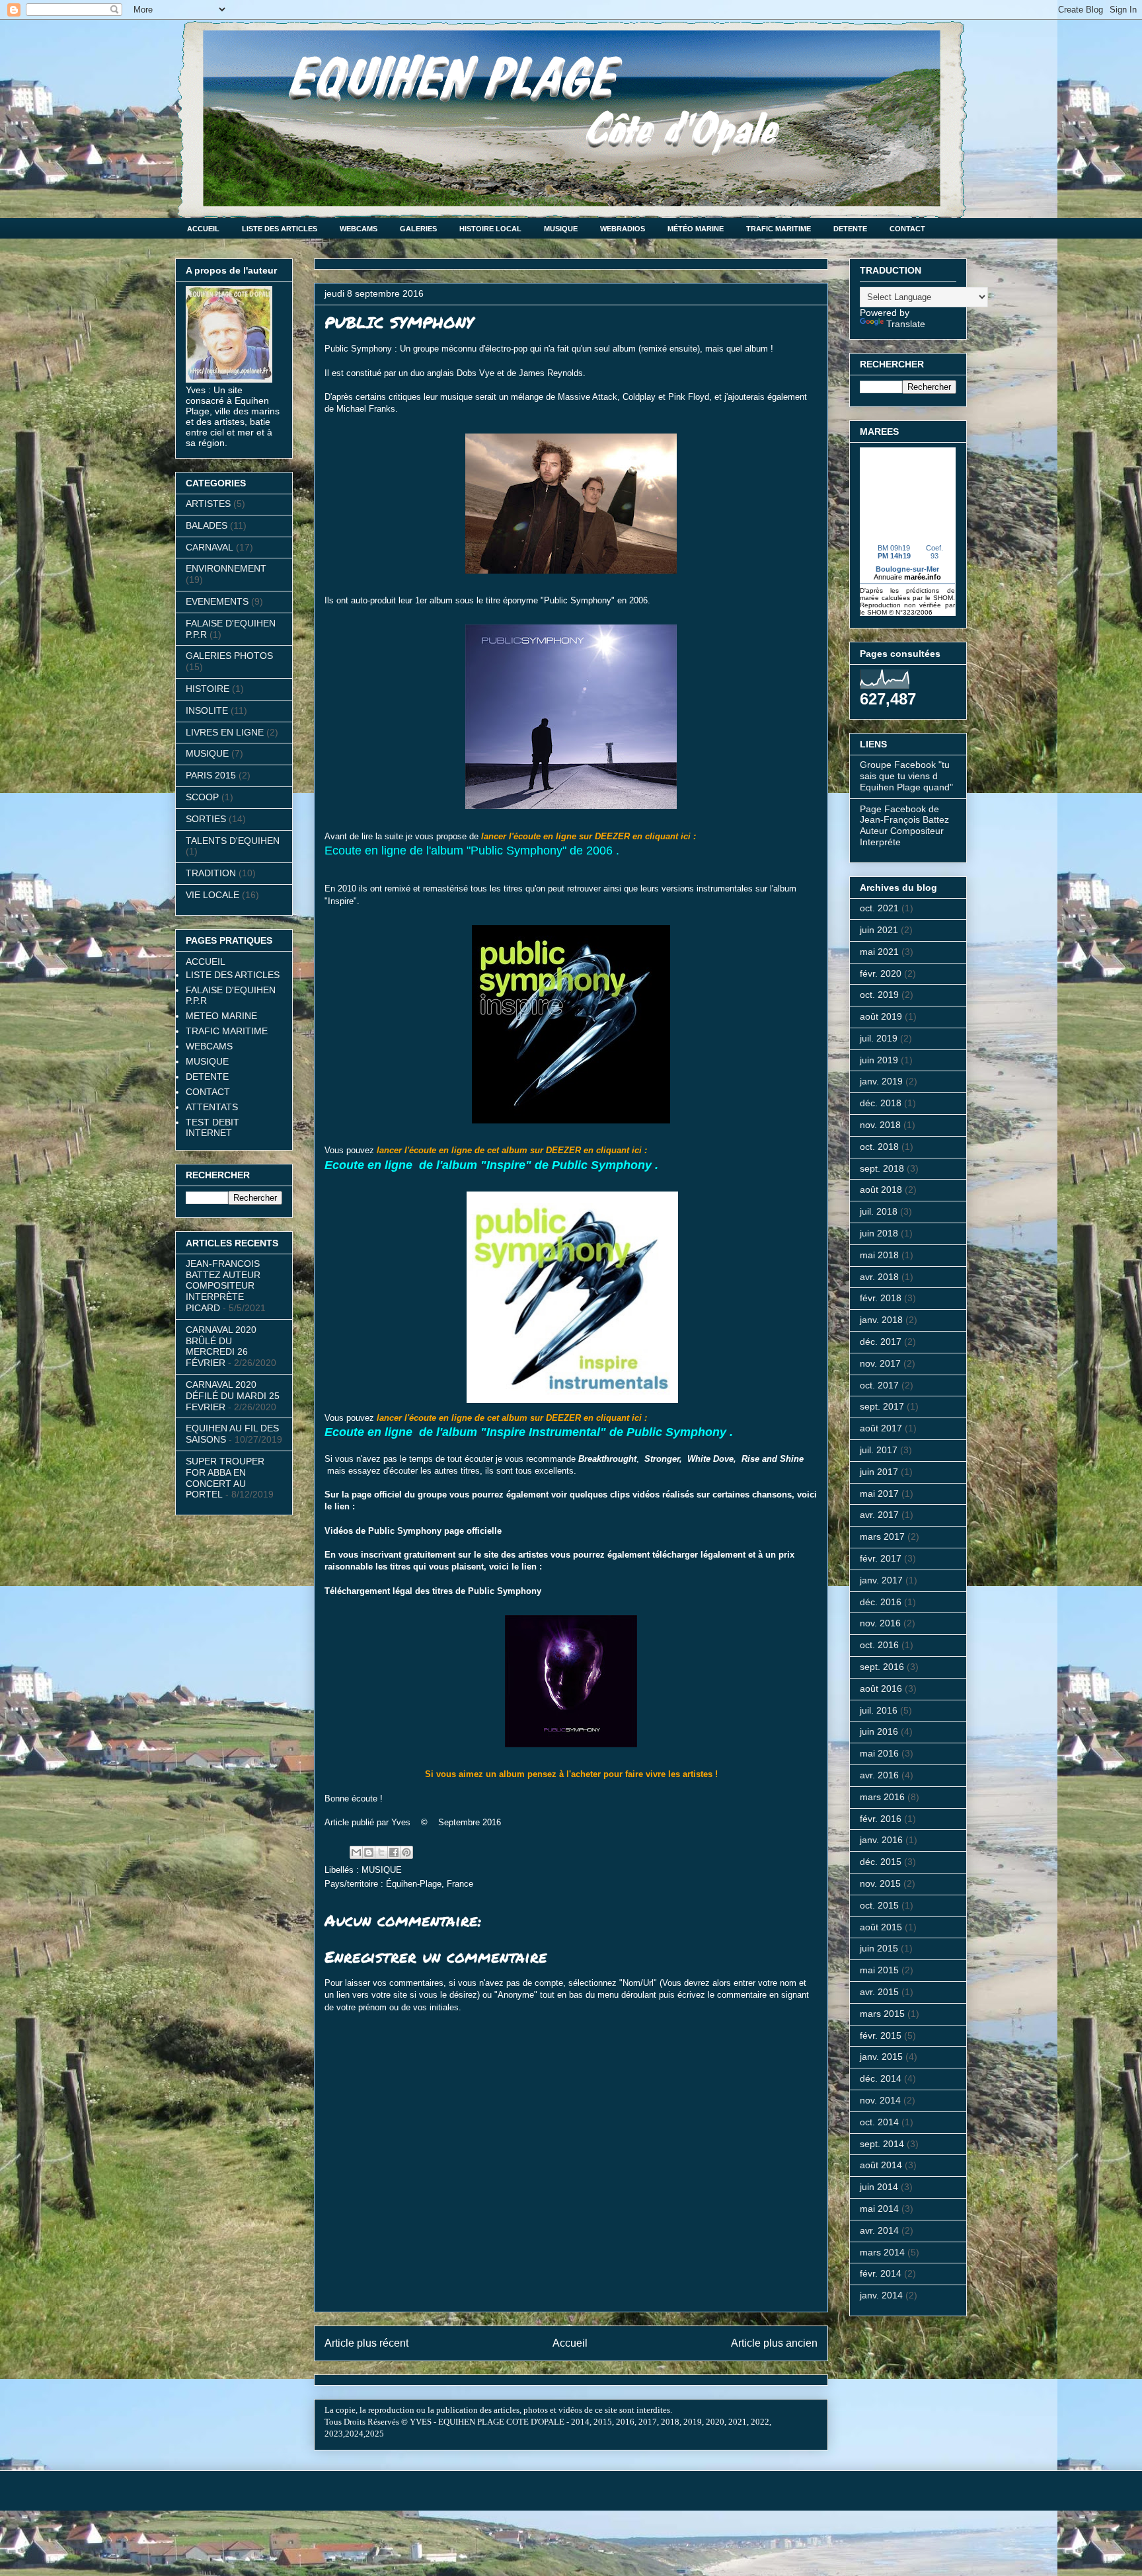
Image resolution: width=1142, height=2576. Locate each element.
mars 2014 (882, 2252)
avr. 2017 (879, 1515)
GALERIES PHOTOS (229, 656)
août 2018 (881, 1190)
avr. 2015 (879, 1992)
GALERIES (418, 229)
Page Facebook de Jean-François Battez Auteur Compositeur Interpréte (904, 825)
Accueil (570, 2343)
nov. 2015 (880, 1883)
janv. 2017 (881, 1580)
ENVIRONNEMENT (226, 568)
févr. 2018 (881, 1298)
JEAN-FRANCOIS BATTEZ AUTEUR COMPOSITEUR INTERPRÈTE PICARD (223, 1286)
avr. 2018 (879, 1277)
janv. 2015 (881, 2057)
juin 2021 (879, 930)
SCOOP (202, 797)
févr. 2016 (881, 1819)
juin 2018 (879, 1233)
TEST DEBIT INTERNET (212, 1127)
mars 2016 (882, 1797)
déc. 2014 (881, 2078)
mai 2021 (879, 952)
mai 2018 (879, 1255)
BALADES (207, 525)
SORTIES (206, 819)
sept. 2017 (882, 1406)
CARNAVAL (209, 547)
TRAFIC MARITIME (779, 229)
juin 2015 (879, 1948)
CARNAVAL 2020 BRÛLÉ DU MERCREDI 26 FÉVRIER (221, 1346)
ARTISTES (208, 504)
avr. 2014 (879, 2230)
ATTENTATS (212, 1107)
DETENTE (850, 229)
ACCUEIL (203, 229)
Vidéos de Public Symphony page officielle (413, 1531)
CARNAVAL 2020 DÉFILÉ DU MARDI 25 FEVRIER (233, 1396)
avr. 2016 (879, 1775)
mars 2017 (882, 1536)
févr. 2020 (881, 973)
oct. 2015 (879, 1905)
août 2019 (881, 1016)
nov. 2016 (880, 1623)
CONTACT (907, 229)
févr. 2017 (881, 1558)
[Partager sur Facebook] (394, 1852)
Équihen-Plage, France (430, 1884)
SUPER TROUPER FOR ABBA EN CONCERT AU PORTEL (225, 1478)
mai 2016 (879, 1753)
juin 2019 (879, 1060)
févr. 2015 (881, 2035)
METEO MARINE (221, 1016)
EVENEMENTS (217, 601)
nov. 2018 (880, 1125)
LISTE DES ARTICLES (280, 229)
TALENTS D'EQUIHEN (233, 841)
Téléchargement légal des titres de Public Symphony (433, 1591)
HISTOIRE (208, 689)
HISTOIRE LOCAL (490, 229)
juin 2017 (879, 1472)
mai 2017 (879, 1494)
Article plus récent (366, 2343)
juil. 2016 (879, 1710)
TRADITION (211, 873)
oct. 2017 (879, 1385)
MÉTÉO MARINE (696, 229)
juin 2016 (879, 1731)
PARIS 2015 (211, 775)
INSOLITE (207, 710)
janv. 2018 (881, 1320)
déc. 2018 (881, 1103)
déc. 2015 (881, 1862)
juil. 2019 (879, 1038)
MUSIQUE (561, 229)
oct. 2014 (879, 2122)
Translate (906, 324)
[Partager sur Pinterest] (406, 1852)
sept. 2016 (882, 1667)
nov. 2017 (880, 1363)
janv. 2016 (881, 1840)
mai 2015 (879, 1970)
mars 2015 (882, 2014)
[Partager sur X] (381, 1852)
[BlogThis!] (369, 1852)
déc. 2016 (881, 1602)
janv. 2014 (881, 2295)
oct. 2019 (879, 995)
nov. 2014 (880, 2100)
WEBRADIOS (623, 229)
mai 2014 (879, 2209)
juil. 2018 (879, 1211)
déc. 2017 (881, 1342)
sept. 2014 (882, 2144)
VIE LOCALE (212, 895)
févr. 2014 (881, 2273)
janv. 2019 (881, 1081)
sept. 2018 (882, 1168)
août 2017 (881, 1428)
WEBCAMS (359, 229)
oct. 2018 (879, 1147)
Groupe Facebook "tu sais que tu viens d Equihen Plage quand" (906, 776)
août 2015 (881, 1927)
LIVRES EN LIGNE (225, 732)
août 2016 (881, 1688)
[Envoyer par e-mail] (356, 1852)
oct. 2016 (879, 1645)
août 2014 (881, 2165)
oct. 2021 (879, 908)
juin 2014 (879, 2187)
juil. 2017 (879, 1450)
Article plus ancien (774, 2343)
